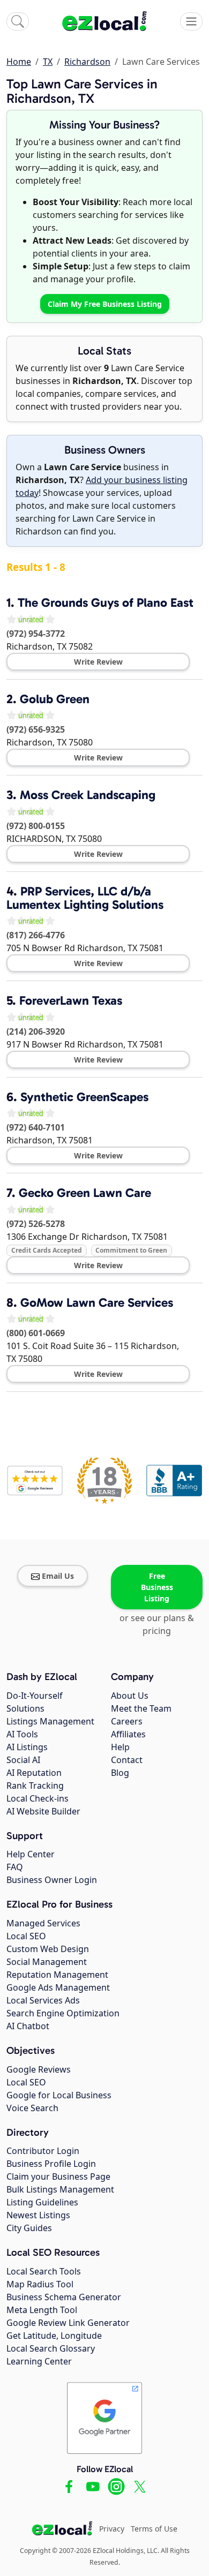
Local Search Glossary (51, 2348)
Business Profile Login (51, 2164)
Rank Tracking (35, 1786)
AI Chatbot (28, 2026)
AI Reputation (34, 1773)
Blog (120, 1773)
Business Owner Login (52, 1880)
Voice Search (32, 2108)
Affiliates (128, 1734)
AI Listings (27, 1747)
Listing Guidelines (42, 2202)
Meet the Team (141, 1708)
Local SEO (26, 1936)
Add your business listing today (102, 486)
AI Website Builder (43, 1811)
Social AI (23, 1760)
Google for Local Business (59, 2095)
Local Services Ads (43, 2000)
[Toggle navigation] (191, 21)
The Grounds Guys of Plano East (106, 602)
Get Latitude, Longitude (54, 2336)
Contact (127, 1760)
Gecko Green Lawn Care (85, 1193)
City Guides (29, 2228)
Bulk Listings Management (60, 2189)
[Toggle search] (18, 21)
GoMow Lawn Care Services (97, 1302)
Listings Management (50, 1721)
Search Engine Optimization (63, 2013)
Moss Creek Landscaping (88, 795)
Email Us (58, 1576)
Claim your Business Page (58, 2176)
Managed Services (43, 1923)
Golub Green (55, 699)
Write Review (98, 662)
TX (48, 62)
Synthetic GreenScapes (84, 1097)
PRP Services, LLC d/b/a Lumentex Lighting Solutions (85, 898)
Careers (127, 1721)
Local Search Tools (44, 2271)
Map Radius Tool (40, 2284)
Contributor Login (43, 2151)
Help (120, 1747)
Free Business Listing (157, 1587)
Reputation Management (57, 1975)
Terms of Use (154, 2529)
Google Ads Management (58, 1987)
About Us (130, 1696)
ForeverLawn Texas (71, 1000)
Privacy (112, 2529)
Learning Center (39, 2361)
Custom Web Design (48, 1949)
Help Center (31, 1854)
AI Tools (22, 1734)
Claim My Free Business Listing (105, 304)
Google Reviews (39, 2069)
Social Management (47, 1962)
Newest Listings (38, 2215)
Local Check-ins (38, 1798)
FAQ (15, 1867)
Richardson (87, 62)
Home (19, 62)
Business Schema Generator (64, 2297)
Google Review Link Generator (68, 2323)
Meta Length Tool (42, 2310)
